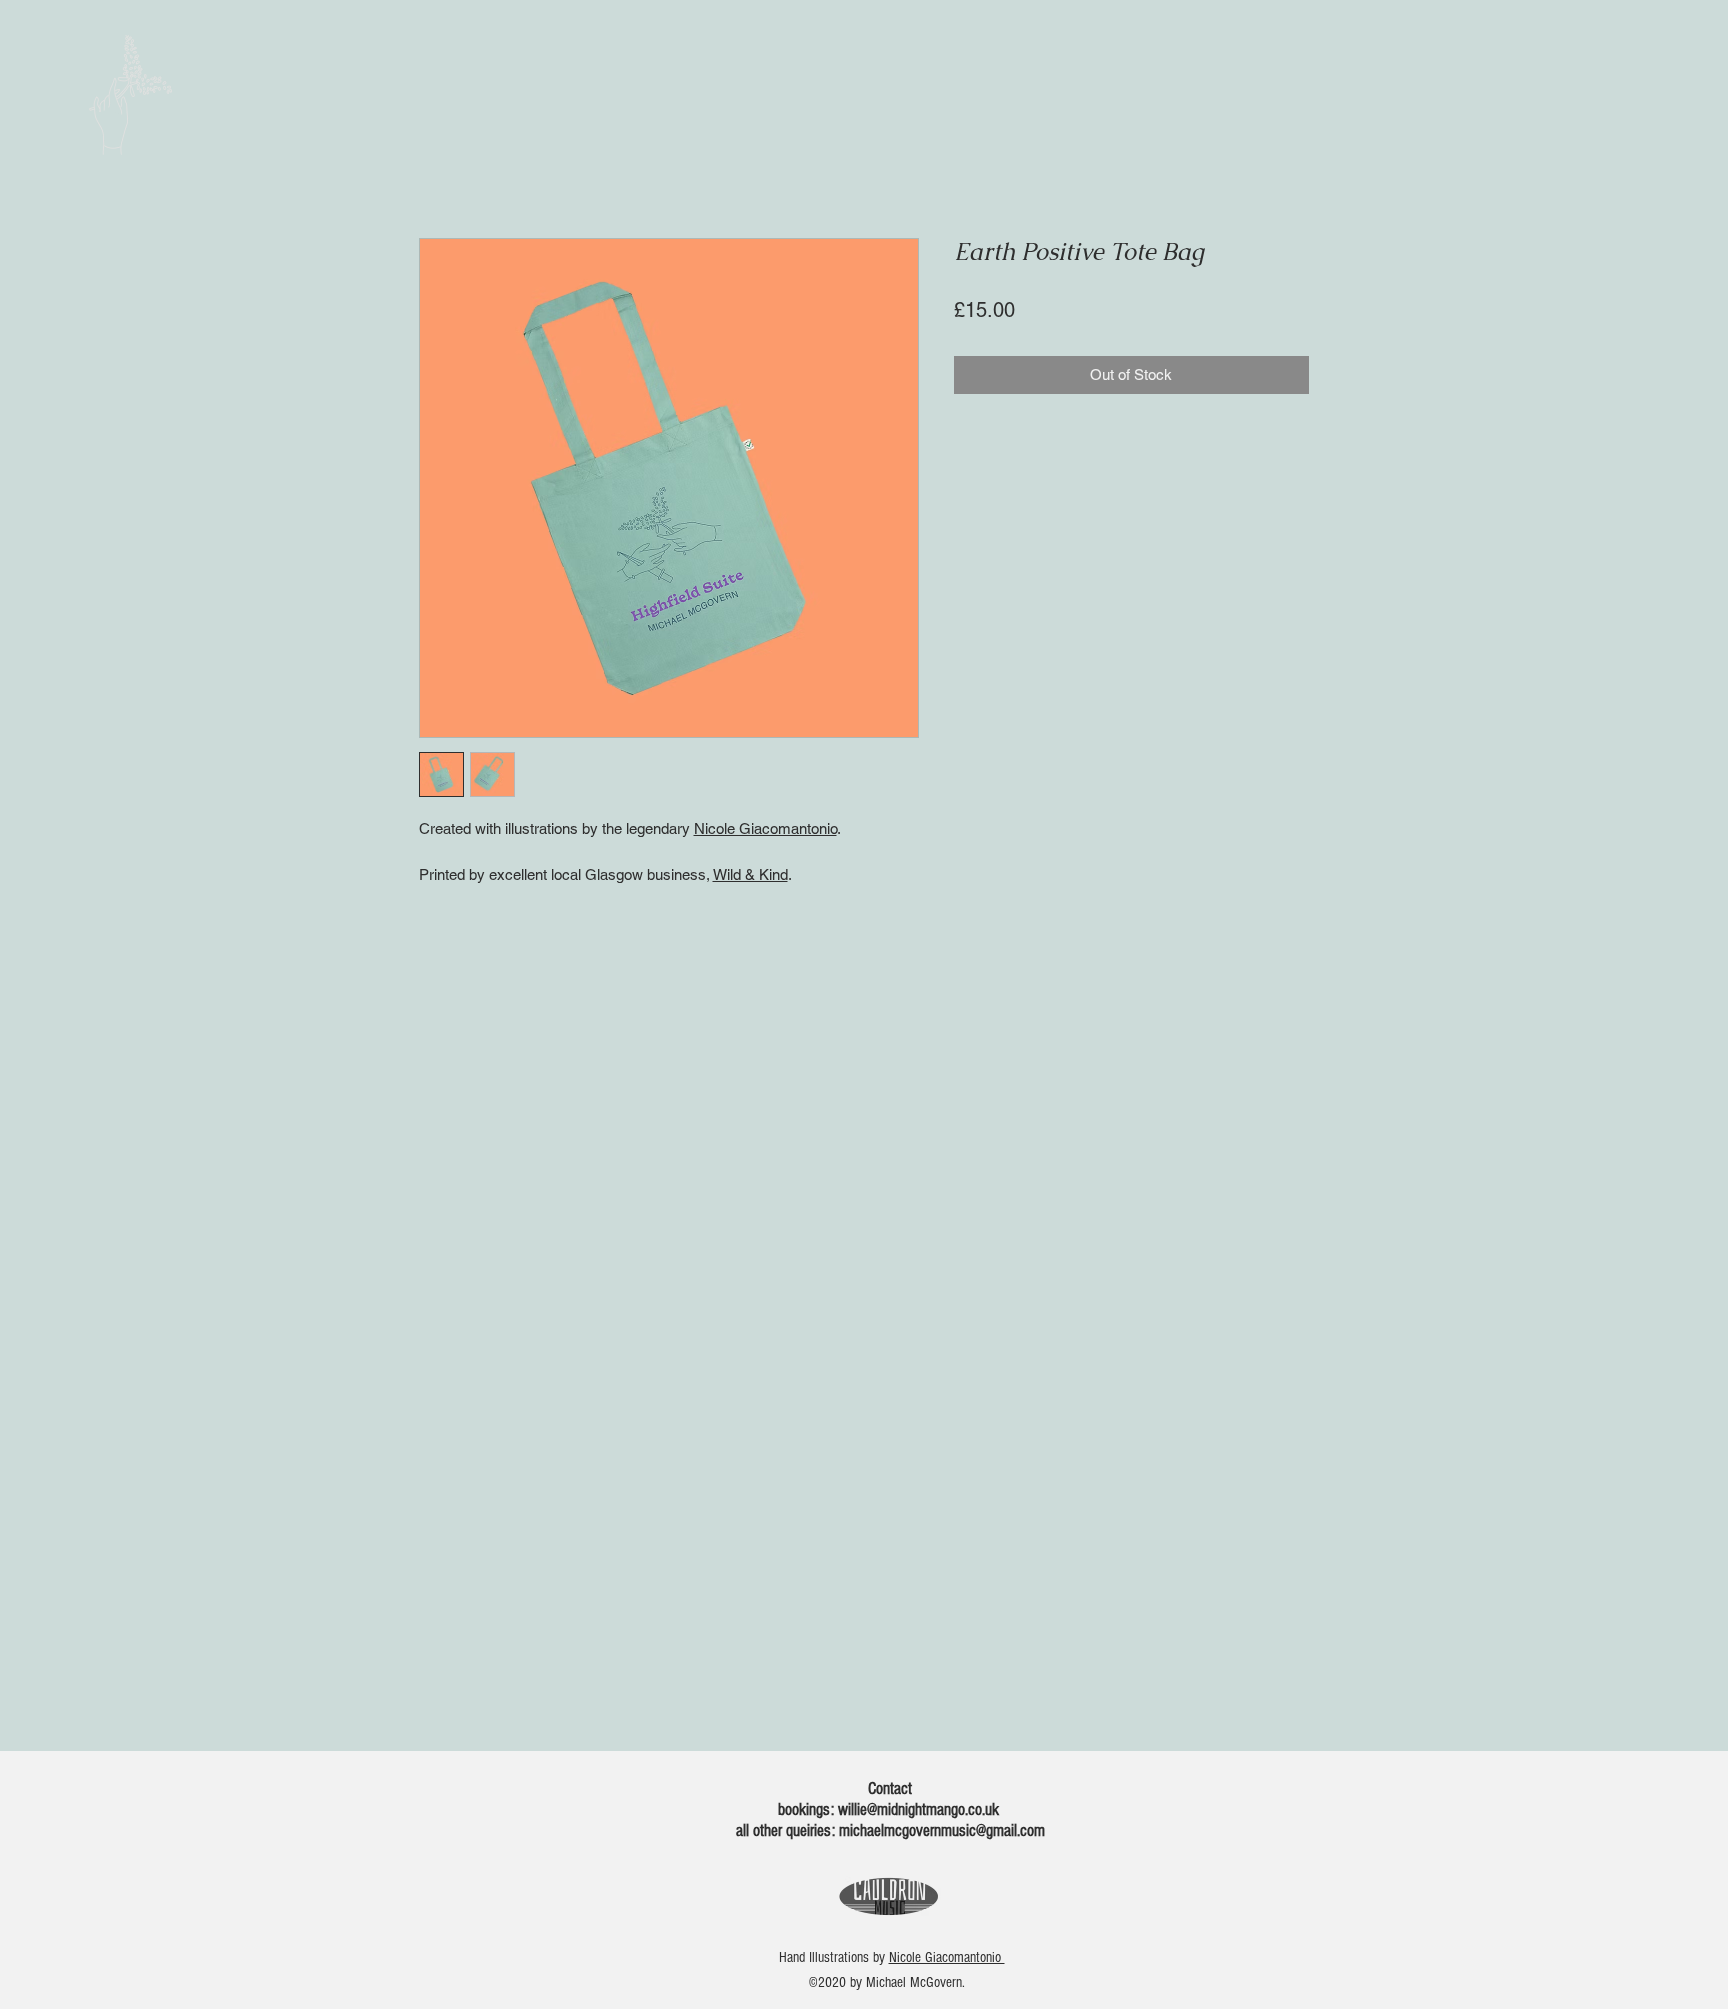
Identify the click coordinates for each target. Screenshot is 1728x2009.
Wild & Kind (750, 874)
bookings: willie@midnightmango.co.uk (890, 1809)
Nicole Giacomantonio (765, 828)
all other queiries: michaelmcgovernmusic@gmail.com (890, 1830)
